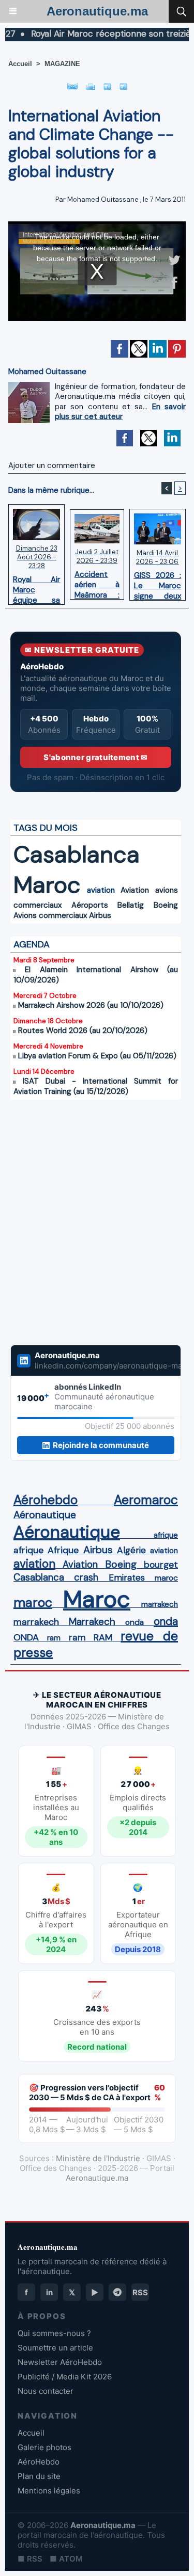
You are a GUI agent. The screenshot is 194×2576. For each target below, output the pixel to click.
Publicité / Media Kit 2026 (65, 2377)
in (49, 2292)
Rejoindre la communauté (101, 1445)
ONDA (26, 1637)
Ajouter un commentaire (52, 465)
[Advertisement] (85, 1222)
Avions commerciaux (50, 915)
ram (54, 1638)
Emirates (127, 1577)
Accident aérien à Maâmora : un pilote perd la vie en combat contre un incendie (97, 582)
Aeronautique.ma (97, 11)
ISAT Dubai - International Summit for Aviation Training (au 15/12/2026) (96, 1086)
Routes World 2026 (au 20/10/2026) (83, 1031)
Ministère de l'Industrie (98, 2158)
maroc (166, 1578)
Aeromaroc (146, 1500)
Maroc (47, 885)
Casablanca (77, 854)
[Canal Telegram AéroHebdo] (117, 2292)
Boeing (166, 905)
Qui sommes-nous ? (54, 2333)
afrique (166, 1535)
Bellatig (131, 905)
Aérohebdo (46, 1500)
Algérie (131, 1550)
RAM (103, 1637)
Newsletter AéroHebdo (60, 2362)
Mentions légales (49, 2491)
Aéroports (90, 905)
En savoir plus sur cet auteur (120, 412)
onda (135, 1622)
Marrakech (92, 1622)
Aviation (135, 890)
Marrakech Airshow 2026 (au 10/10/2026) (91, 1005)
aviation (101, 890)
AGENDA (32, 944)
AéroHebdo (39, 2462)
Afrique (63, 1550)
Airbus (100, 915)
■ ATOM (66, 2559)
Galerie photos (44, 2447)
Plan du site (39, 2476)
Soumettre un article (55, 2348)
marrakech (160, 1604)
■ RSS (30, 2559)
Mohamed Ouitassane (103, 199)
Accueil (20, 64)
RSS (140, 2292)
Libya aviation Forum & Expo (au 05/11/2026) (97, 1056)
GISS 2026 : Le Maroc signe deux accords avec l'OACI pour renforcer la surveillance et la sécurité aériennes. (158, 583)
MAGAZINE (62, 64)
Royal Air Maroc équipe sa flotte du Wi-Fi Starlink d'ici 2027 (36, 587)
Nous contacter (46, 2391)
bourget (161, 1565)
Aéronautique (45, 1515)
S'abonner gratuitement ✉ (95, 757)
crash (86, 1577)
